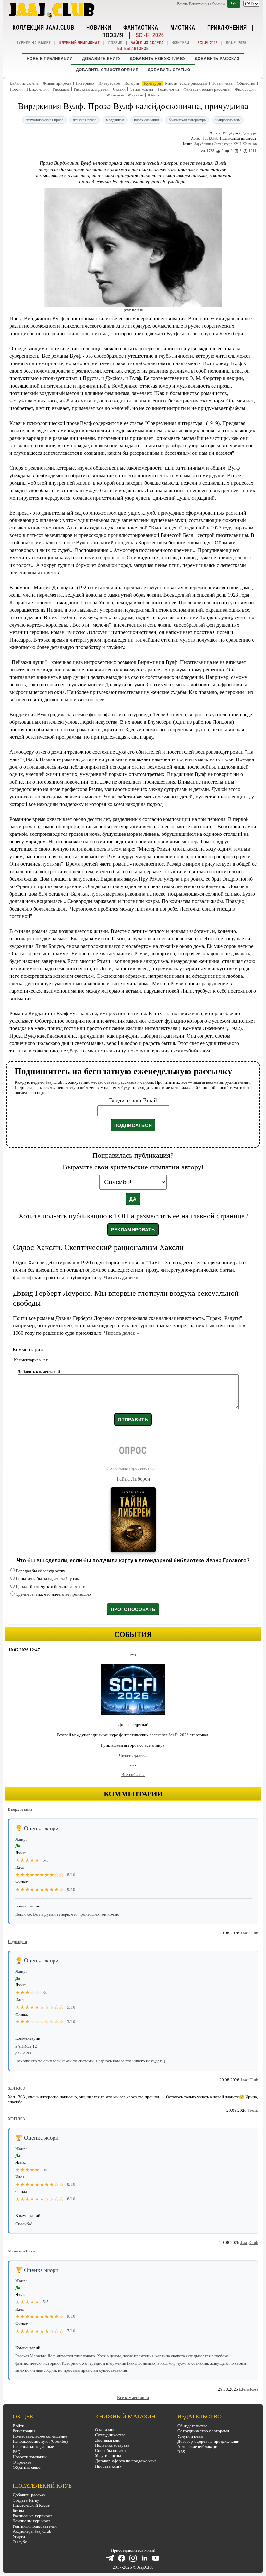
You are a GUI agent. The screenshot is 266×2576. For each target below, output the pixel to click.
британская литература (187, 120)
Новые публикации (50, 59)
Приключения (227, 27)
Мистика (183, 27)
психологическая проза (44, 120)
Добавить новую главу (158, 59)
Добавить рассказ (217, 59)
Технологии (168, 89)
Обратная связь (27, 2467)
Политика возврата (112, 2445)
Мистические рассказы (186, 83)
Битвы (18, 2511)
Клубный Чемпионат (80, 43)
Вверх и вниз (20, 1809)
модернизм (115, 120)
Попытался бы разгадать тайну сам (48, 1579)
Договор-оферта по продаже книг (126, 2461)
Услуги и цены (108, 2456)
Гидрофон (17, 1941)
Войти (182, 4)
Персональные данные (33, 2447)
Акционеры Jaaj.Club (32, 2531)
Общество (246, 83)
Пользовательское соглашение (40, 2436)
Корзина (218, 4)
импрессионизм (228, 120)
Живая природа (57, 83)
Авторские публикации (199, 2447)
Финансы (115, 95)
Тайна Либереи (133, 1479)
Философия (245, 89)
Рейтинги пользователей (35, 2526)
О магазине (105, 2430)
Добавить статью (169, 70)
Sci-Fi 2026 (150, 35)
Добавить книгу (101, 59)
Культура (152, 83)
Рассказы (61, 89)
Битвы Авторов (133, 49)
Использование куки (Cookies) (40, 2441)
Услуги (19, 2537)
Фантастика (141, 27)
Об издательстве (192, 2426)
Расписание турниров (32, 2516)
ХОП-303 (16, 2088)
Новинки (99, 27)
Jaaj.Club (249, 1933)
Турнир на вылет (34, 43)
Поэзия (113, 35)
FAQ (17, 2452)
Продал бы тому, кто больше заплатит (50, 1586)
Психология (38, 89)
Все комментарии (133, 2397)
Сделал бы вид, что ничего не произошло (53, 1594)
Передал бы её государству (40, 1571)
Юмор (153, 95)
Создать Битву (26, 2500)
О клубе (20, 2542)
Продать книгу (109, 2466)
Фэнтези (181, 43)
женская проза (85, 120)
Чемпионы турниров (31, 2521)
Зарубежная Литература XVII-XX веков (225, 144)
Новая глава (222, 83)
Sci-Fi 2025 (236, 43)
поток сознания (146, 120)
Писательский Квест (31, 2505)
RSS (181, 2452)
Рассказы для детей (91, 89)
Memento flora (21, 2251)
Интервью (85, 83)
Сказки (119, 89)
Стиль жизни (141, 89)
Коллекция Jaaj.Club (43, 27)
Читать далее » (121, 1277)
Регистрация (199, 4)
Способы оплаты (111, 2450)
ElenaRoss (249, 2389)
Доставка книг (108, 2440)
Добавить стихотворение (107, 70)
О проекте (22, 2462)
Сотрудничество (110, 2435)
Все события (133, 1774)
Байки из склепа (147, 43)
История (132, 83)
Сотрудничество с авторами (203, 2431)
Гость (253, 2110)
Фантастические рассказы (207, 89)
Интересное (109, 83)
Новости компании (30, 2457)
